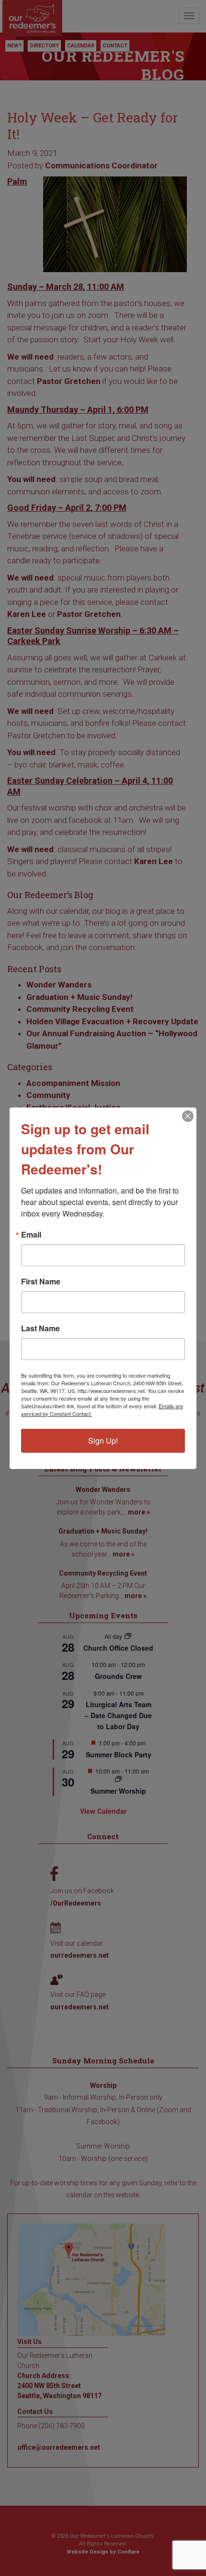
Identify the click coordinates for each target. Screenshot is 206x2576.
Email (31, 1235)
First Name (41, 1282)
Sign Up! (103, 1441)
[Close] (188, 1116)
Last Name (40, 1328)
